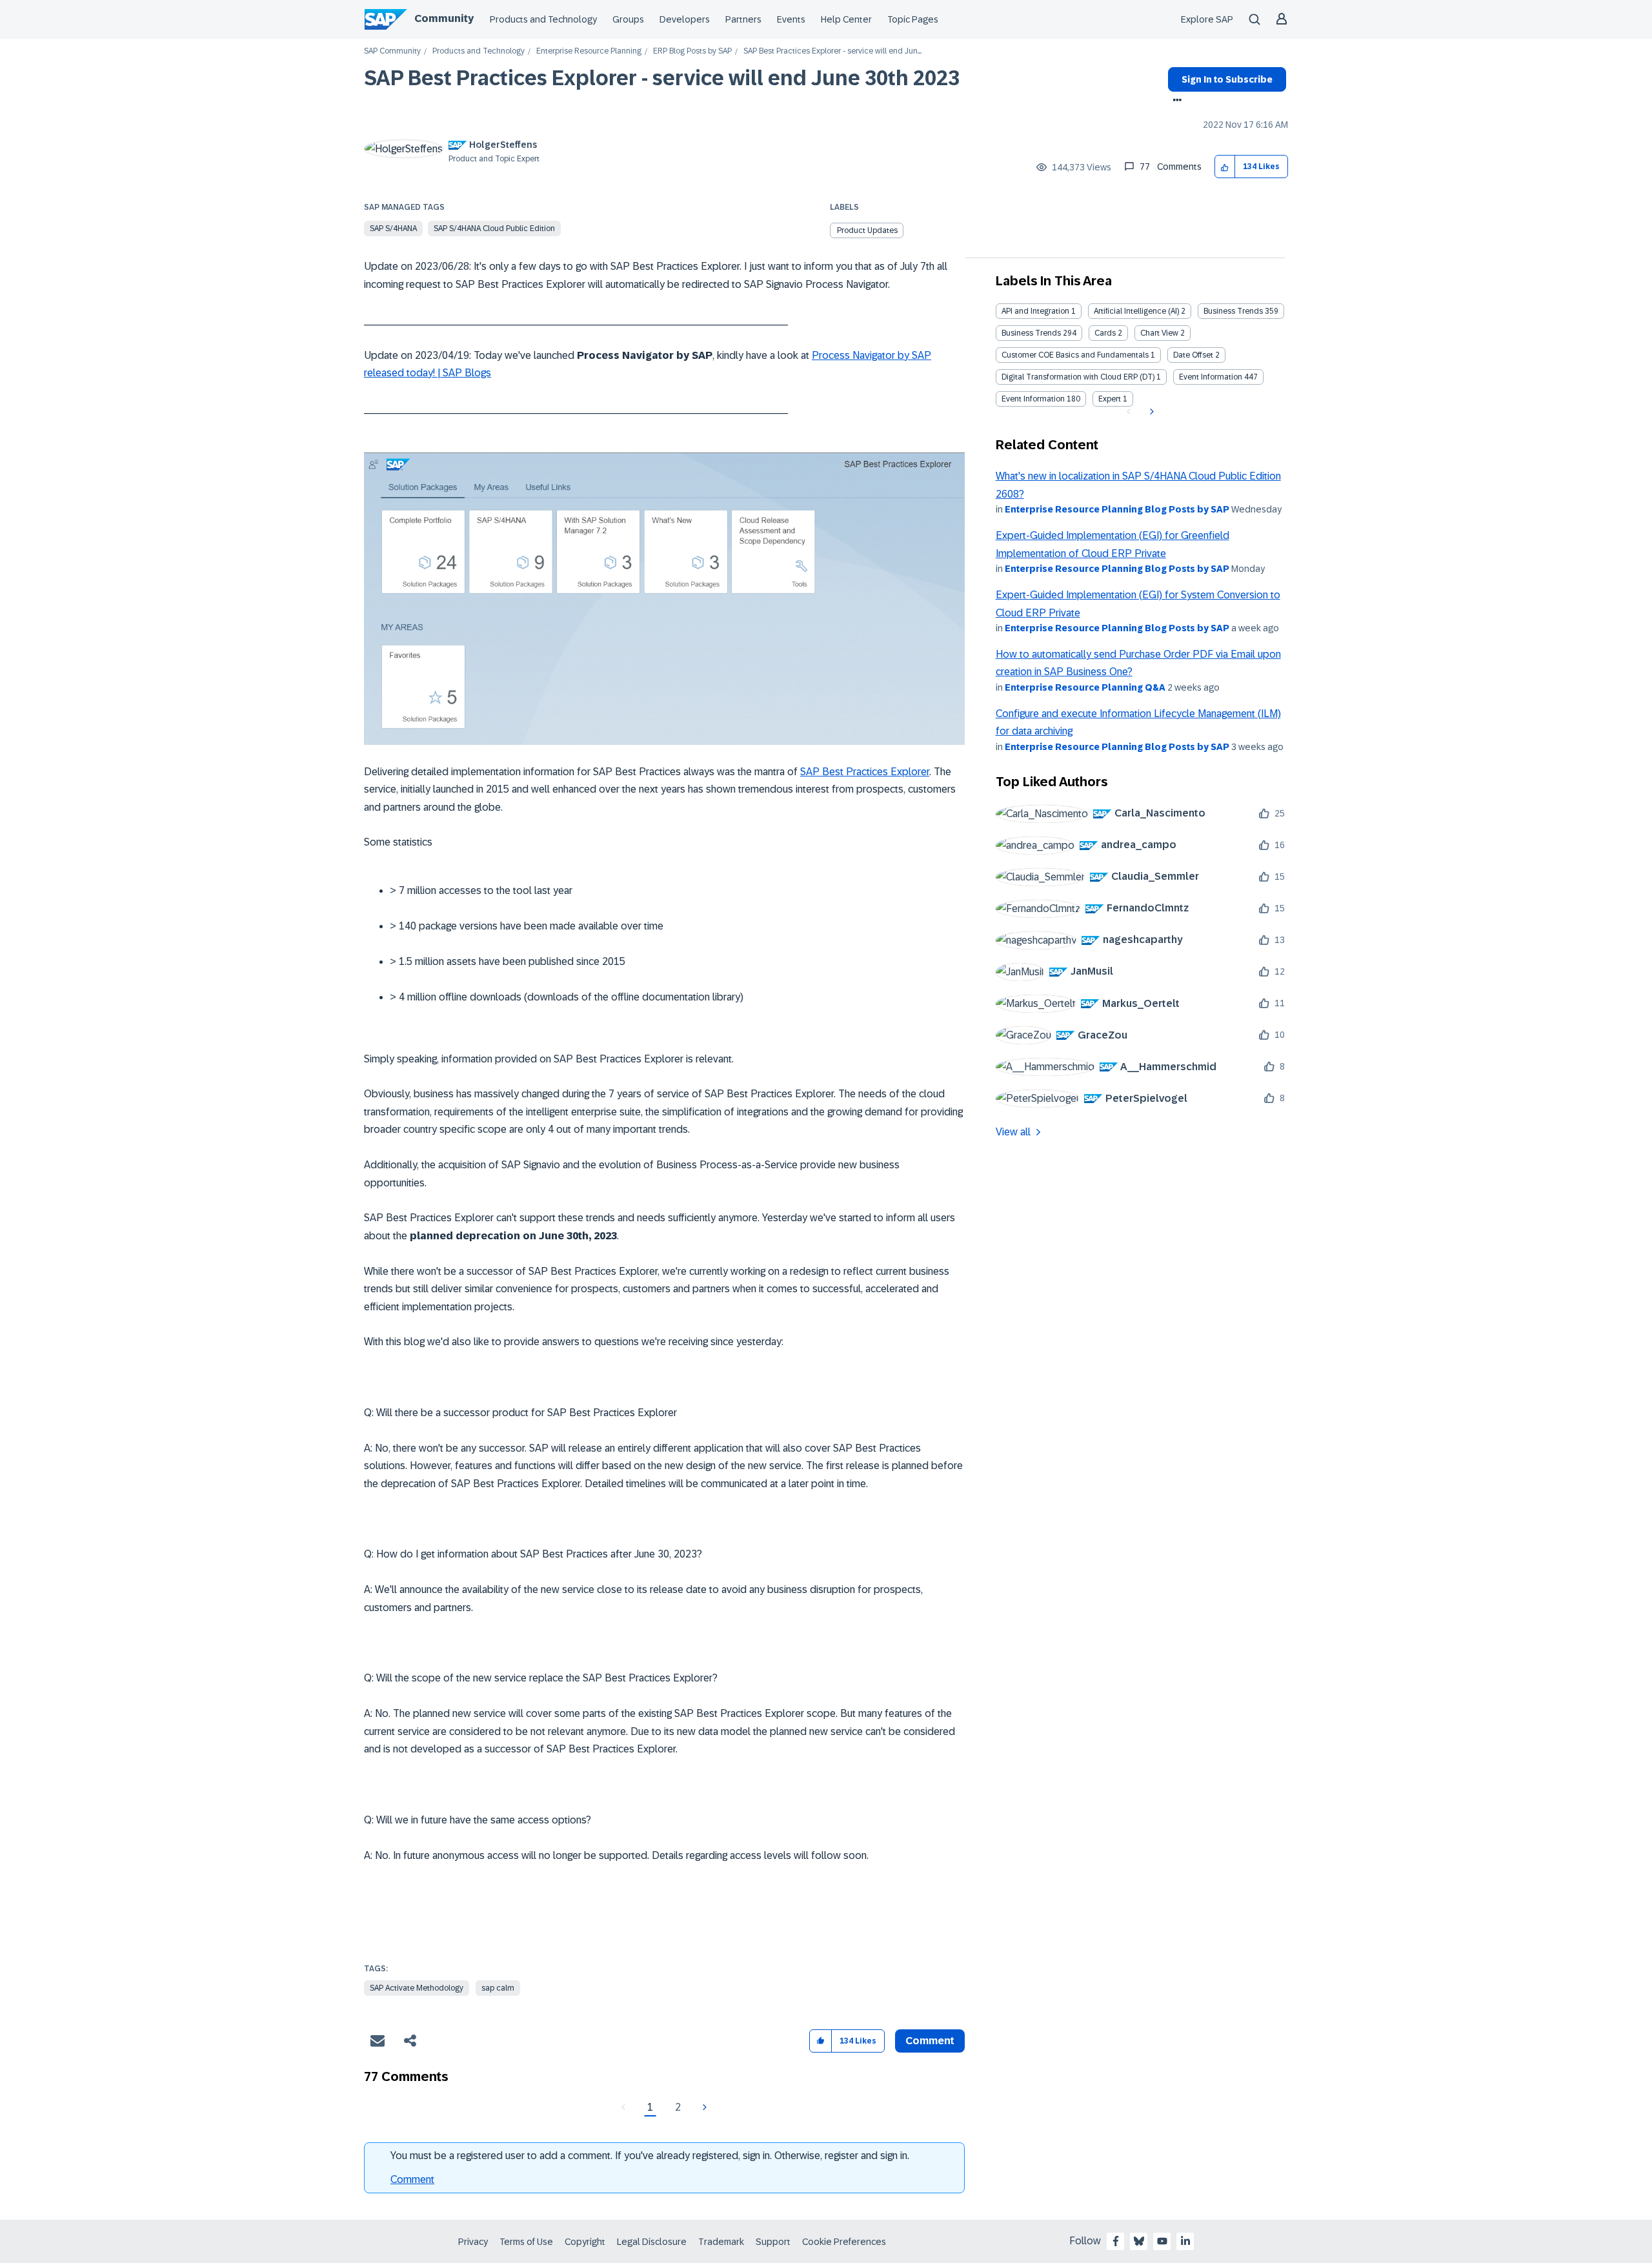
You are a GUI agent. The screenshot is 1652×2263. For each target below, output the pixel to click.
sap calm (498, 1988)
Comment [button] (930, 2041)
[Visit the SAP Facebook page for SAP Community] (1116, 2241)
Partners (743, 19)
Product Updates (867, 230)
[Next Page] (703, 2107)
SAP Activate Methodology (417, 1988)
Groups (628, 19)
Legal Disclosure (652, 2242)
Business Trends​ (1031, 333)
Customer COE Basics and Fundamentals (1075, 355)
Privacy (473, 2242)
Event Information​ (1033, 399)
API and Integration (1035, 311)
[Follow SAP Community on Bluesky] (1139, 2241)
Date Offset (1193, 355)
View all (1013, 1132)
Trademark (721, 2242)
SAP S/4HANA (393, 228)
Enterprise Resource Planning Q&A (1085, 687)
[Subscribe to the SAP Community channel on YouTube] (1162, 2241)
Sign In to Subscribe (1227, 79)
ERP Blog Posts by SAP (692, 51)
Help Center (846, 19)
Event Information (1211, 377)
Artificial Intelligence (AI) (1136, 311)
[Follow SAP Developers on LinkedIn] (1185, 2241)
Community (444, 18)
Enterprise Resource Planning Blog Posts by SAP (1117, 509)
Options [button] (1175, 101)
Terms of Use (526, 2242)
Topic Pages (913, 19)
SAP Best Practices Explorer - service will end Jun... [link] (832, 51)
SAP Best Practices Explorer (865, 772)
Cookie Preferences (844, 2242)
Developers (685, 19)
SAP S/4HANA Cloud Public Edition (494, 228)
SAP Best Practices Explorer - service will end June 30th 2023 (662, 78)
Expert (1110, 399)
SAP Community (392, 51)
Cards (1105, 333)
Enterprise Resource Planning (589, 51)
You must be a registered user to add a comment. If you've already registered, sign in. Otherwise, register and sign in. (650, 2156)
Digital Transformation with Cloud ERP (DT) (1078, 377)
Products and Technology (543, 19)
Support (773, 2242)
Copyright (585, 2242)
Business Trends (1233, 311)
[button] (1225, 167)
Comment (412, 2179)
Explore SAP (1207, 19)
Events (791, 19)
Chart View (1159, 333)
